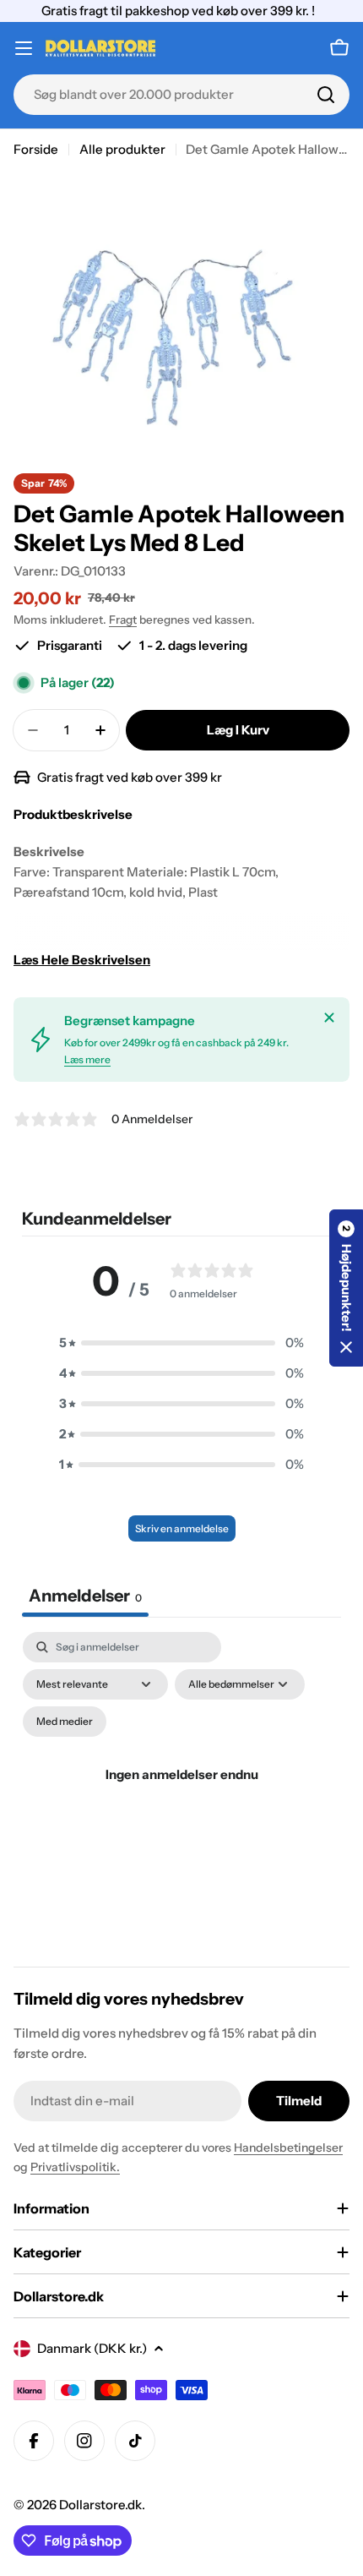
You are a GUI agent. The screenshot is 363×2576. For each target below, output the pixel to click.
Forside (36, 149)
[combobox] (181, 95)
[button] (181, 1343)
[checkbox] (65, 1722)
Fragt (123, 619)
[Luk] (329, 1018)
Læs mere (87, 1059)
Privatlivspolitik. (75, 2167)
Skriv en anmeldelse (182, 1528)
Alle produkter (122, 149)
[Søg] (326, 95)
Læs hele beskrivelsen (82, 960)
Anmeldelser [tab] (85, 1596)
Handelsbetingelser (288, 2148)
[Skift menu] (24, 48)
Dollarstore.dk (100, 2505)
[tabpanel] (181, 1795)
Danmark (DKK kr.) (92, 2348)
